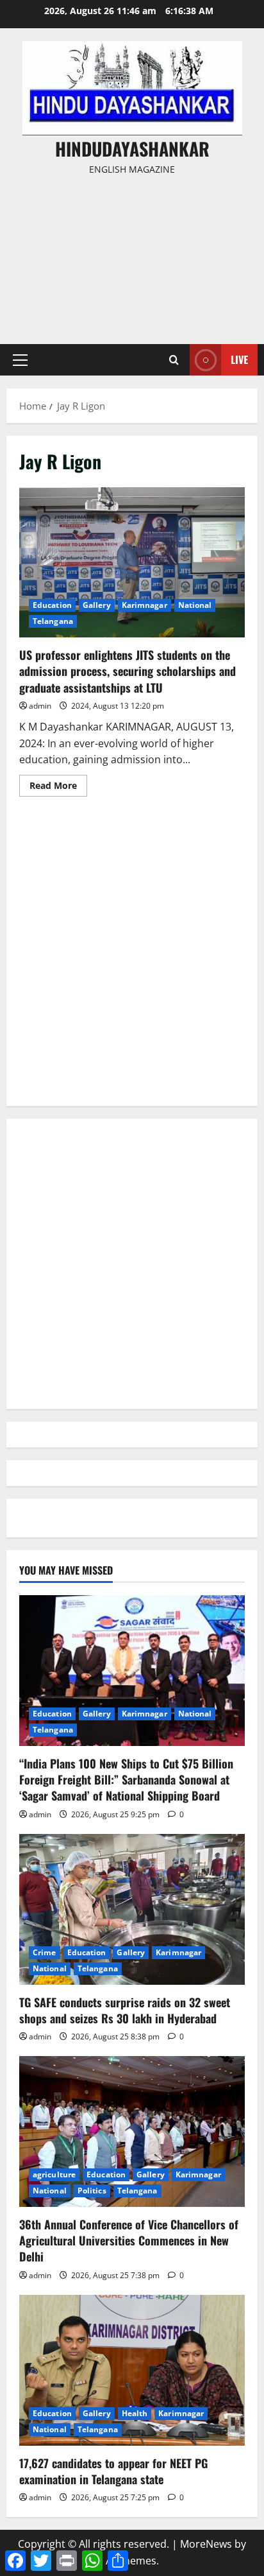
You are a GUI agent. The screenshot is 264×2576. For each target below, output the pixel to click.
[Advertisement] (132, 254)
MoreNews (206, 2544)
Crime (45, 1952)
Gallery (97, 605)
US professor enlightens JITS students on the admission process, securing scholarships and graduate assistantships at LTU (132, 563)
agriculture (54, 2174)
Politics (92, 2191)
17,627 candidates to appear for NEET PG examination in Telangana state (113, 2471)
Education (52, 605)
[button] (20, 360)
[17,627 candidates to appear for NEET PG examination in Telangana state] (132, 2370)
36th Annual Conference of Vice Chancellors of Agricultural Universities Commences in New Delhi (129, 2240)
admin (40, 706)
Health (135, 2413)
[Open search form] (174, 360)
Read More (58, 788)
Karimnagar (144, 605)
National (195, 605)
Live (239, 359)
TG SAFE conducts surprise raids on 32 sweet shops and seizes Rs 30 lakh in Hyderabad (125, 2010)
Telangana (53, 621)
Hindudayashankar (132, 149)
